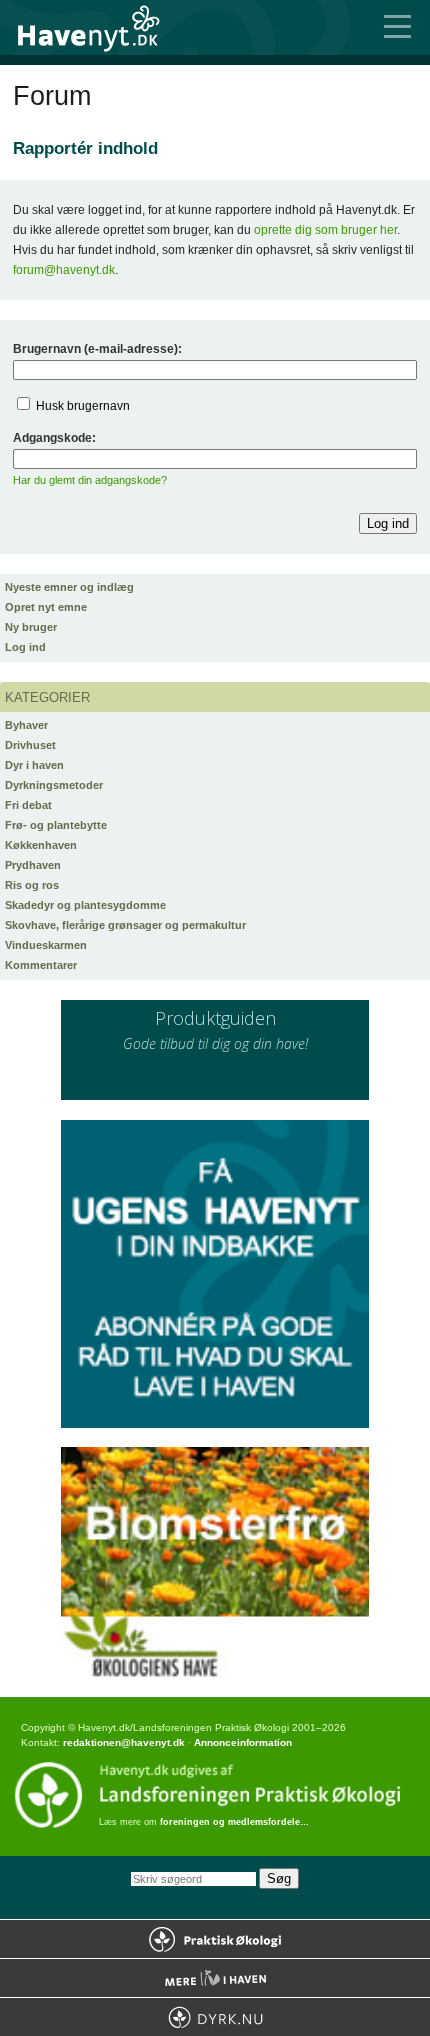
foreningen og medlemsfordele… (234, 1822)
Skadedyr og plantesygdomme (85, 905)
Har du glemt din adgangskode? (90, 480)
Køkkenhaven (41, 845)
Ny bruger (31, 627)
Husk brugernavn (83, 406)
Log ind (25, 647)
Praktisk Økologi (215, 1939)
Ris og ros (32, 885)
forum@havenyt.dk (64, 270)
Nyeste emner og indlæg (69, 587)
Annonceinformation (243, 1742)
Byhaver (26, 725)
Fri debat (28, 805)
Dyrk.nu (215, 2017)
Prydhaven (33, 865)
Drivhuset (30, 745)
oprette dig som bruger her (325, 230)
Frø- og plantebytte (56, 825)
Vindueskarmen (46, 945)
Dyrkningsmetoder (54, 785)
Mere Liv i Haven (215, 1978)
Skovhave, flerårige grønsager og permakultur (125, 925)
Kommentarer (41, 965)
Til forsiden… (100, 27)
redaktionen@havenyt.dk (124, 1742)
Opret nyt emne (46, 607)
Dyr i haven (34, 765)
